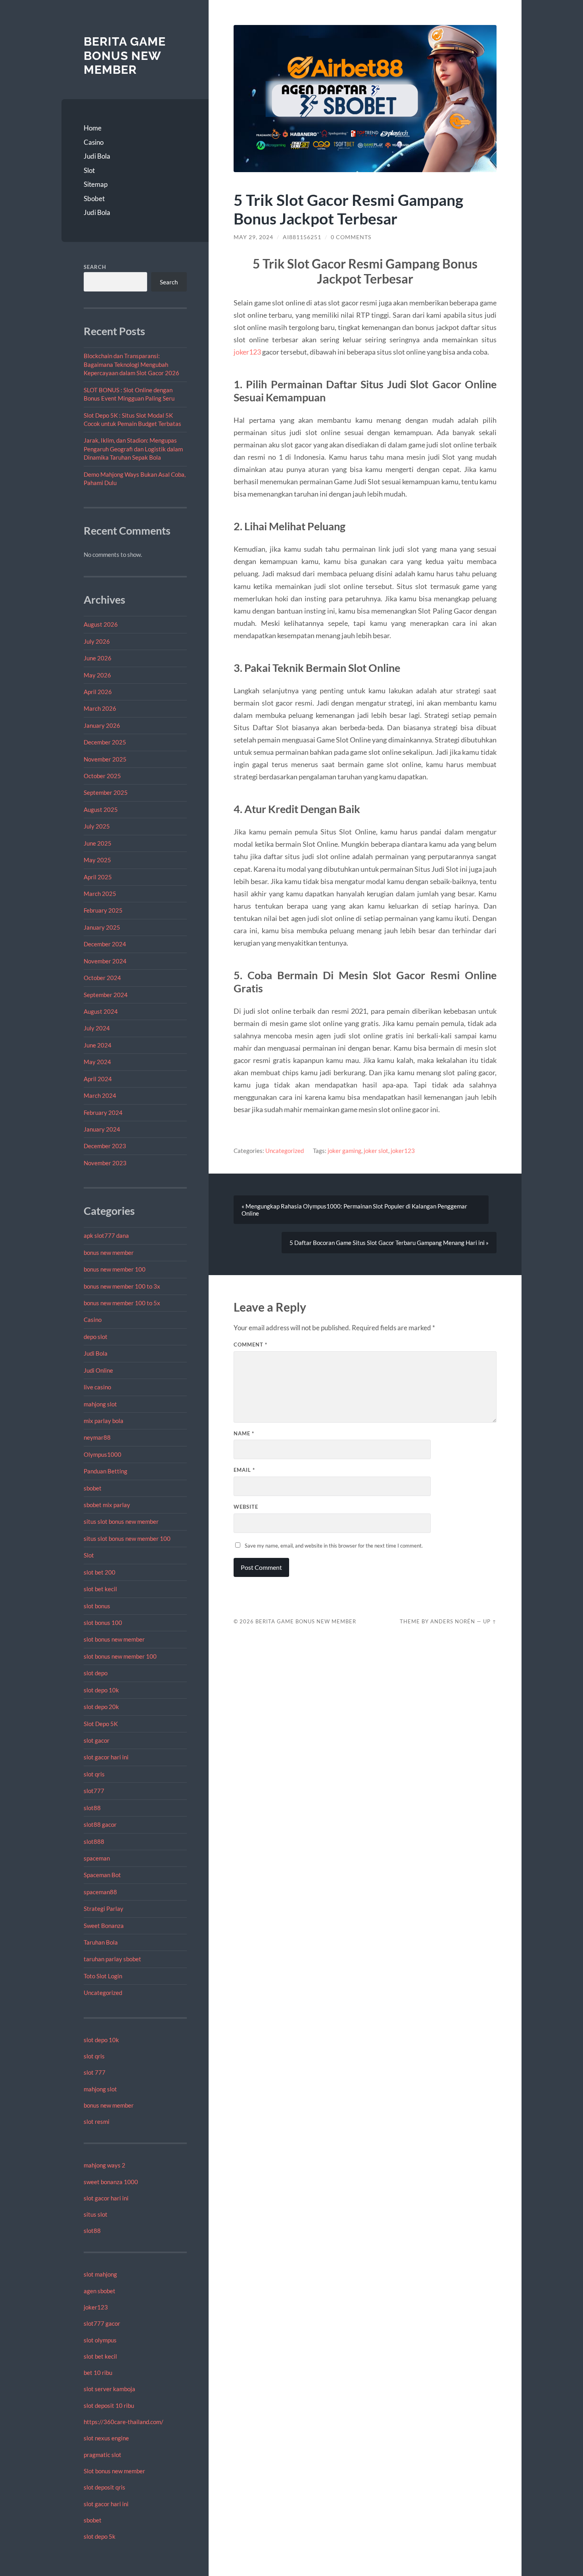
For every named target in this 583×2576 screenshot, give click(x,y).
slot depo (96, 1673)
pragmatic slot (103, 2455)
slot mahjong (100, 2274)
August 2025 (101, 809)
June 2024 (98, 1045)
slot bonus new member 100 (120, 1656)
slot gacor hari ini (106, 1757)
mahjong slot (100, 1404)
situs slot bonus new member (121, 1521)
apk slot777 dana (106, 1235)
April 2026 (98, 692)
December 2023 (105, 1146)
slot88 (92, 1808)
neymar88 (97, 1437)
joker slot (376, 1151)
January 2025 (102, 927)
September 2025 (106, 792)
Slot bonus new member (114, 2471)
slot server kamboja (109, 2389)
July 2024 (97, 1028)
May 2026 (97, 675)
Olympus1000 (103, 1454)
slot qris (94, 1774)
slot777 (94, 1791)
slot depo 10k (101, 1690)
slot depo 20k (101, 1707)
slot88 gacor (100, 1824)
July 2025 (97, 826)
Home (93, 128)
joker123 (96, 2307)
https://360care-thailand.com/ (124, 2422)
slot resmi (97, 2121)
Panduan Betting (105, 1471)
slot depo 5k (100, 2536)
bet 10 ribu (98, 2373)
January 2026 (102, 725)
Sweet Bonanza (104, 1926)
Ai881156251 (302, 237)
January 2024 (102, 1129)
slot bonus (97, 1606)
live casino (97, 1387)
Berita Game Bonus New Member (125, 56)
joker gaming (344, 1151)
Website (246, 1507)
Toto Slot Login (103, 1976)
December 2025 (105, 742)
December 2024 (105, 944)
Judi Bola (97, 156)
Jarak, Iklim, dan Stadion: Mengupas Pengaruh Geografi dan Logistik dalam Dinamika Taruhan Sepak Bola (133, 449)
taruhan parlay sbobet (112, 1959)
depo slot (96, 1337)
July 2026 (97, 641)
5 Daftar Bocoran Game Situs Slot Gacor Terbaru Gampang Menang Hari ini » (389, 1243)
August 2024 (101, 1011)
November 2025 (105, 759)
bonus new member (109, 1253)
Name (244, 1433)
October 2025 (102, 776)
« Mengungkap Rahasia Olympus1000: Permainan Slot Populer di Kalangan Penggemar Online (354, 1210)
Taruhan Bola (101, 1942)
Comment (250, 1345)
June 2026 (98, 658)
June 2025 (98, 843)
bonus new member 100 (115, 1269)
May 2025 (97, 860)
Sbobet (94, 199)
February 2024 (103, 1112)
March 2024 (100, 1095)
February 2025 (103, 910)
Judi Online (98, 1370)
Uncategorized (103, 1993)
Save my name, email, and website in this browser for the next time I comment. (334, 1546)
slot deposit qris (105, 2487)
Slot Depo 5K (101, 1724)
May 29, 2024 (253, 237)
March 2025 (100, 894)
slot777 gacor (102, 2323)
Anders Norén (453, 1621)
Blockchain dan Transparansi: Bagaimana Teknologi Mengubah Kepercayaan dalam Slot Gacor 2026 (131, 364)
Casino (94, 142)
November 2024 (105, 961)
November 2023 (105, 1163)
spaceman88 (100, 1892)
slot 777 (95, 2072)
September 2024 (106, 995)
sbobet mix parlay (107, 1505)
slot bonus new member (114, 1639)
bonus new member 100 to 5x (122, 1303)
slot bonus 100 (103, 1623)
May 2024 (97, 1062)
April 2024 (98, 1079)
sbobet (93, 1488)
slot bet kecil (100, 1589)
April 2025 (98, 877)
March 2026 (100, 708)
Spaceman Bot (102, 1875)
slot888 (94, 1841)
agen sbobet (100, 2291)
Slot (89, 170)
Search (95, 267)
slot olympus (100, 2340)
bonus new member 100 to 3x (122, 1286)
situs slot (96, 2214)
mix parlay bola (104, 1421)
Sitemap (96, 184)
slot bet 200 (100, 1572)
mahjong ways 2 (105, 2165)
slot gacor (97, 1740)
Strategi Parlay (104, 1909)
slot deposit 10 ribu (109, 2405)
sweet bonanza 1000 (111, 2182)
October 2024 (102, 978)
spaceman (97, 1858)
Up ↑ (490, 1621)
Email (244, 1470)
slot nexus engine (106, 2438)
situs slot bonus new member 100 (127, 1538)
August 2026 (101, 624)
